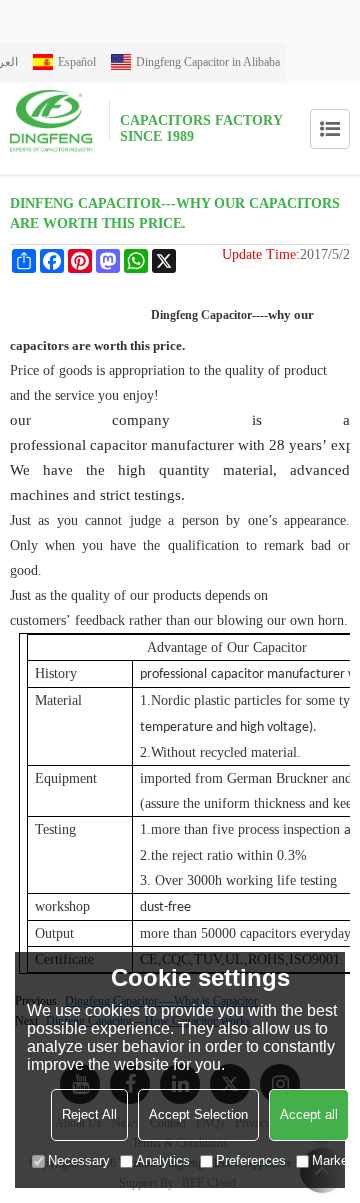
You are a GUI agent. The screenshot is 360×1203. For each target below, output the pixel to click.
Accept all (309, 1114)
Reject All (89, 1114)
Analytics (163, 1160)
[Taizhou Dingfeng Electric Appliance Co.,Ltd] (60, 120)
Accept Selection (198, 1114)
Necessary (79, 1160)
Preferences (251, 1160)
